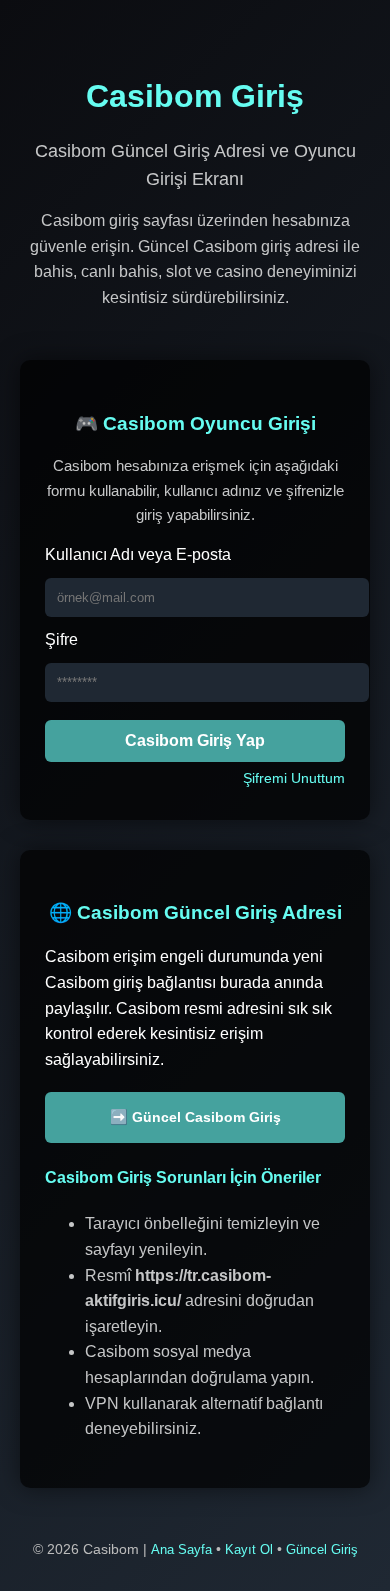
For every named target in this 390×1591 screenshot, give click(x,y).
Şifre (61, 639)
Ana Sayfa (181, 1549)
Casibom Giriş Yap (195, 740)
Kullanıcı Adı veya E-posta (138, 554)
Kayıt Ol (249, 1549)
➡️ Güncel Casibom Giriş (195, 1117)
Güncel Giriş (322, 1549)
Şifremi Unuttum (294, 778)
